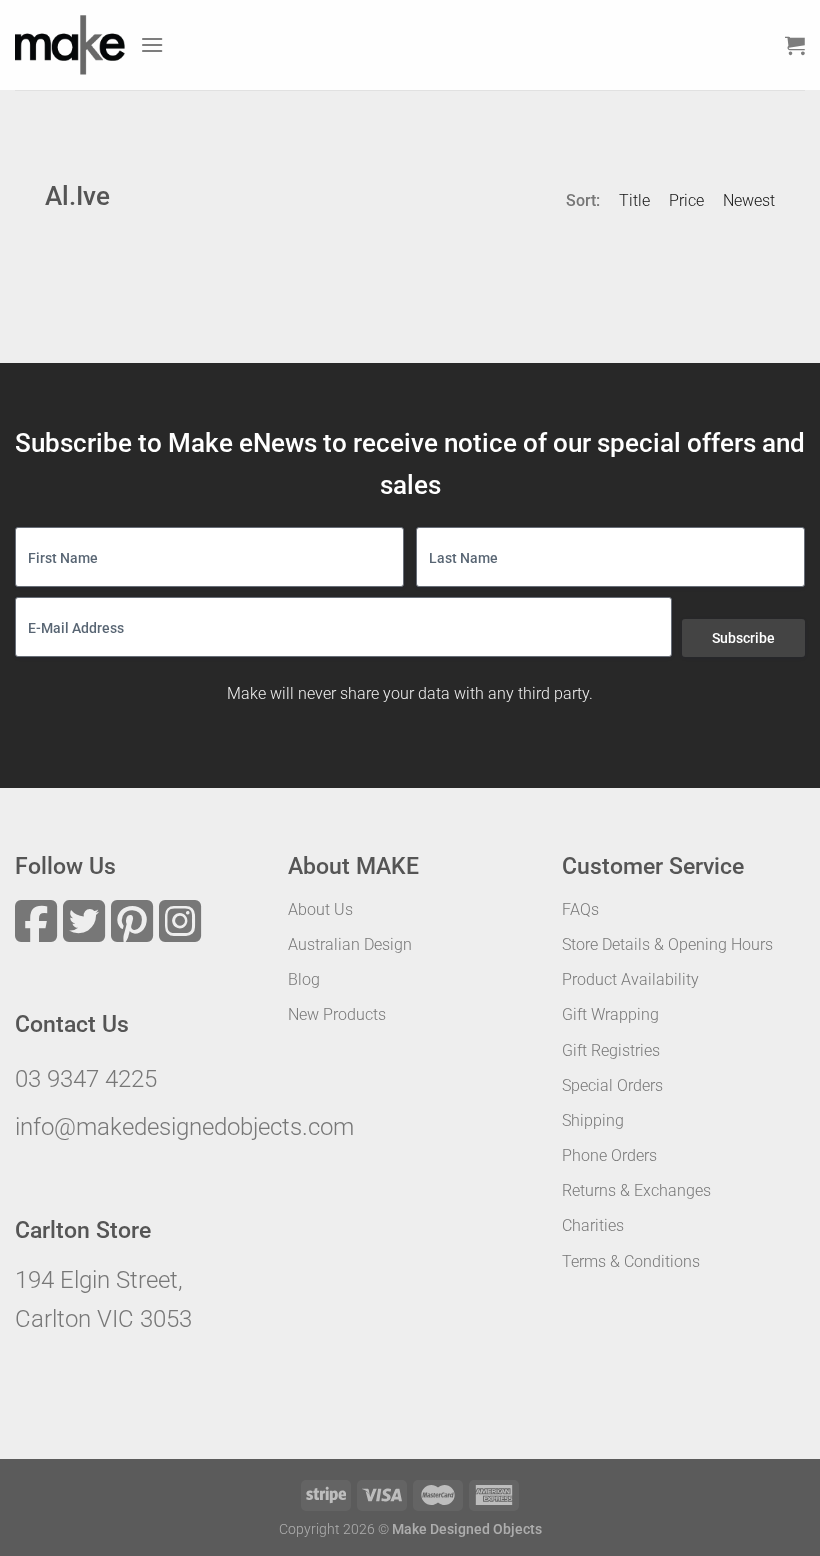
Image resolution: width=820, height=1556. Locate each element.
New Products (337, 1014)
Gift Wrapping (610, 1014)
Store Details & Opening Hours (667, 944)
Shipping (593, 1120)
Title (634, 200)
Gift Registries (611, 1050)
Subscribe (743, 638)
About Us (320, 909)
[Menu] (152, 44)
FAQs (580, 909)
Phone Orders (609, 1155)
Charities (593, 1225)
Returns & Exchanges (636, 1190)
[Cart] (795, 45)
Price (686, 200)
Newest (749, 200)
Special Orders (612, 1085)
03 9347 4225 (86, 1079)
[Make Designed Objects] (70, 45)
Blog (304, 979)
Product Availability (630, 979)
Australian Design (350, 944)
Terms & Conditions (631, 1261)
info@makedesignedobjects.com (184, 1127)
